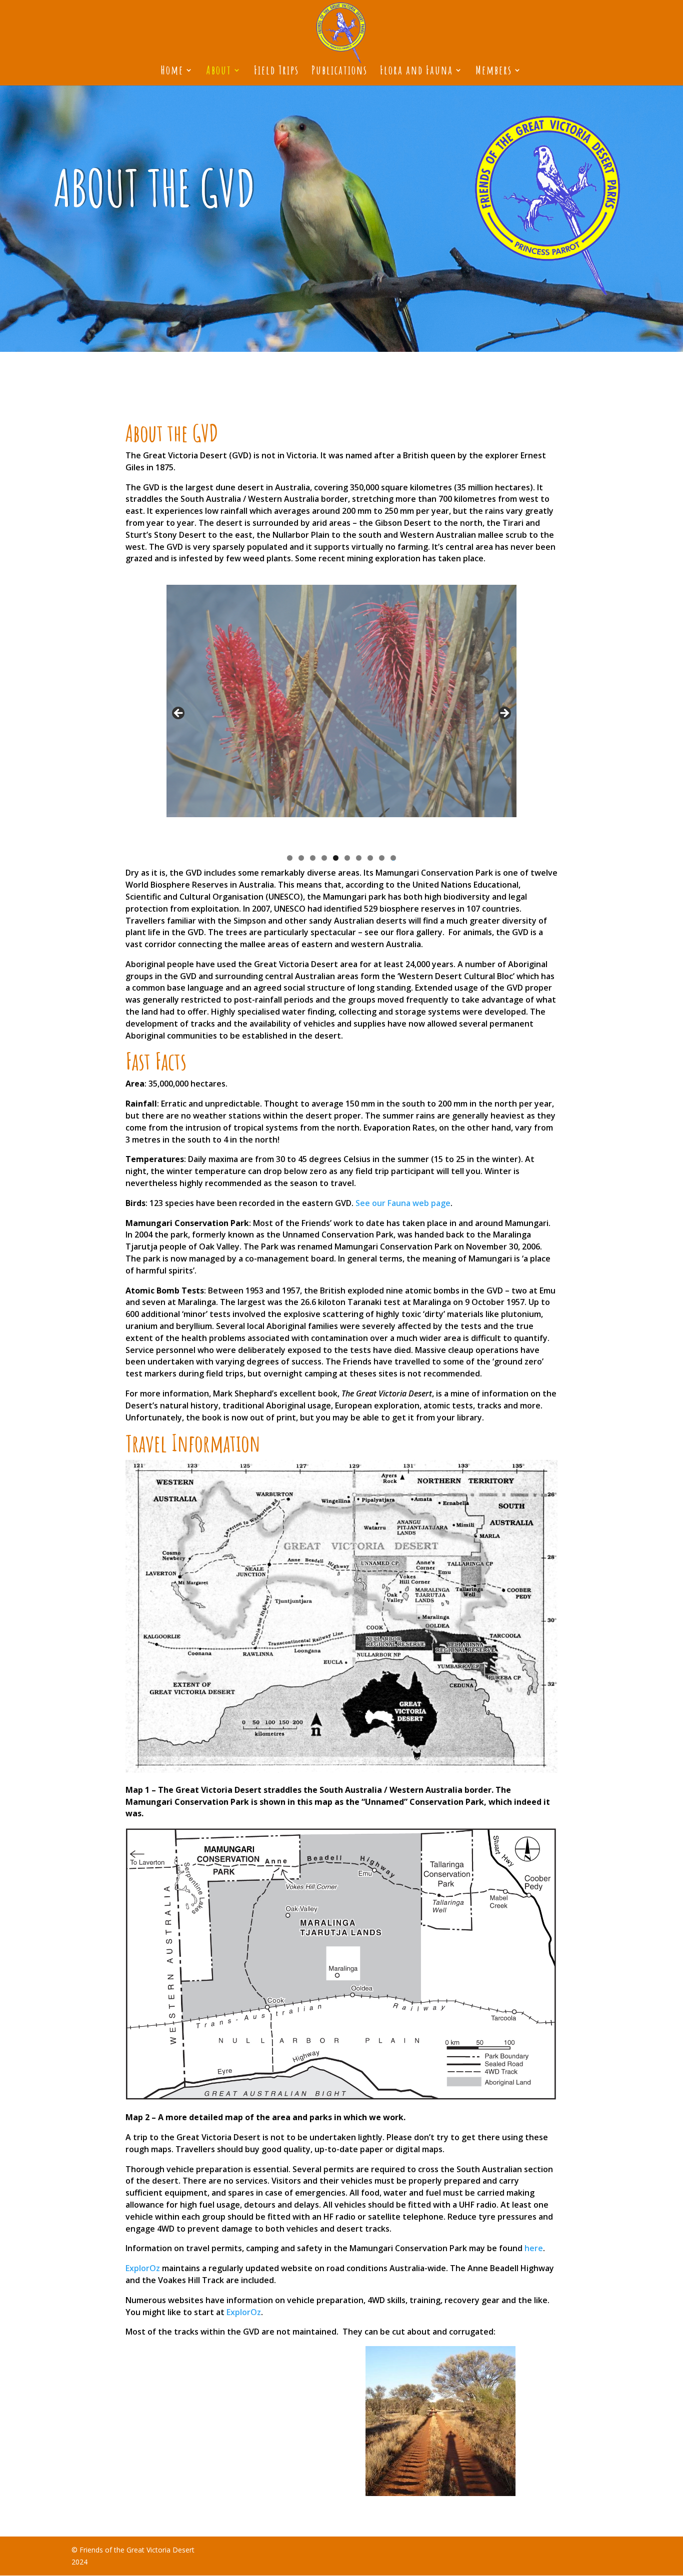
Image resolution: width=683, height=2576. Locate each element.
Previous (179, 714)
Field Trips (276, 72)
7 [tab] (359, 858)
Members (494, 72)
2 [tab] (301, 858)
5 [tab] (336, 858)
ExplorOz (143, 2268)
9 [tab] (382, 858)
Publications (339, 72)
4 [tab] (324, 858)
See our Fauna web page (403, 1203)
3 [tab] (313, 858)
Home (172, 72)
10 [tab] (393, 858)
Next (504, 714)
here (534, 2248)
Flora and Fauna (416, 72)
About (219, 72)
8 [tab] (370, 858)
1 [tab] (290, 858)
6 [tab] (347, 858)
